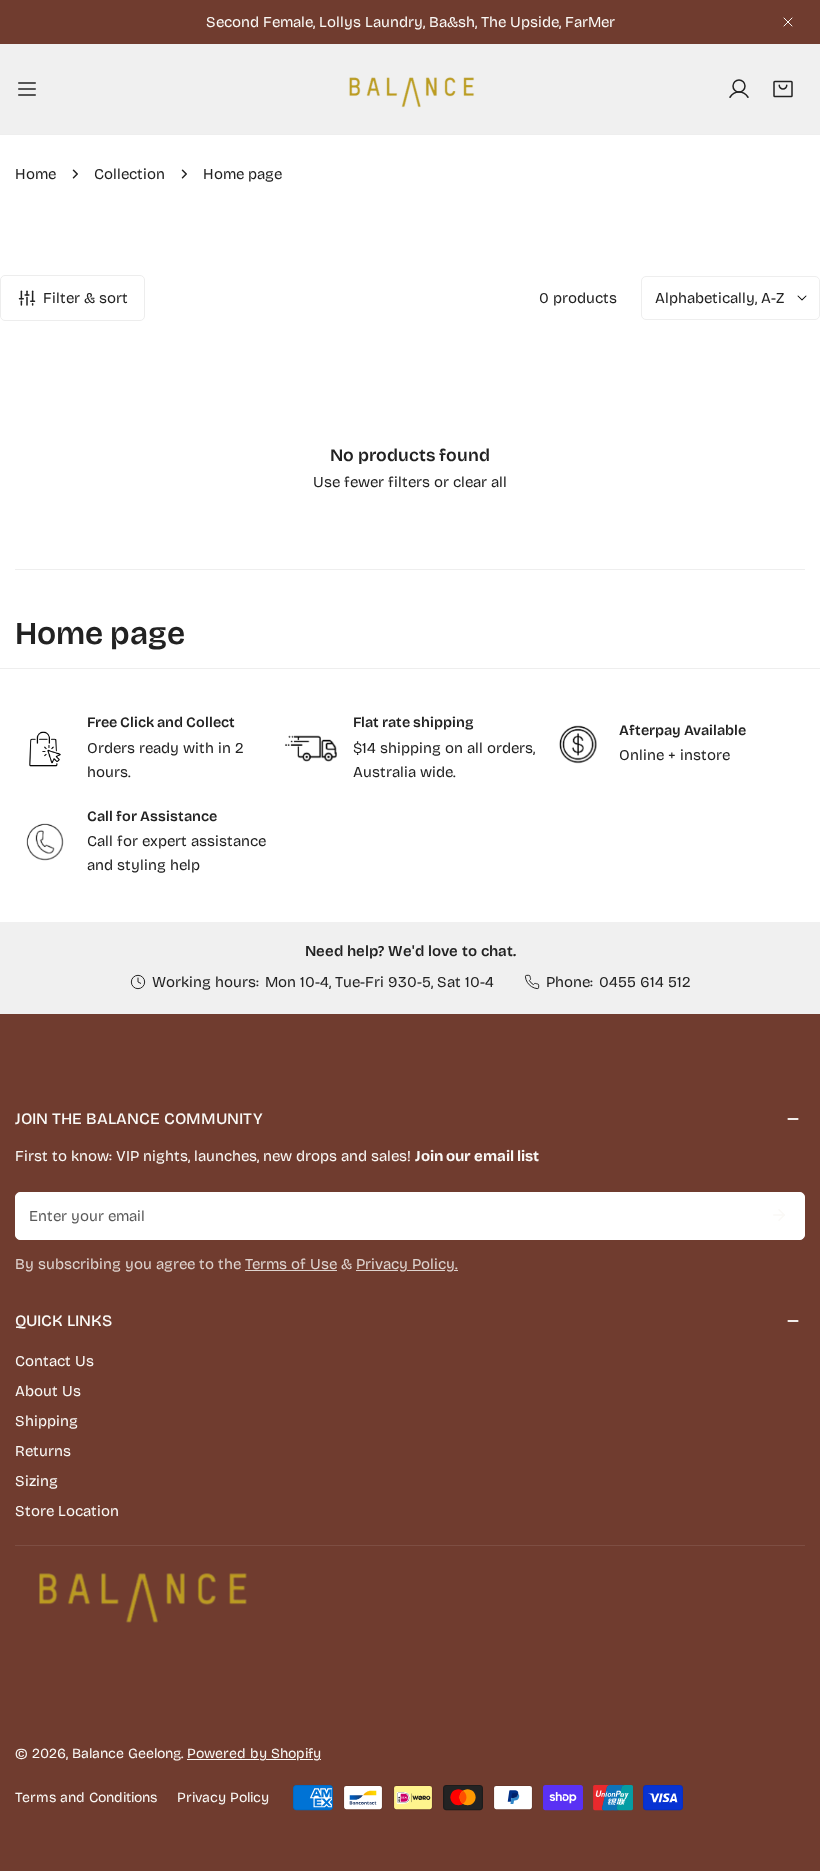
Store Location (67, 1511)
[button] (783, 89)
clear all (480, 482)
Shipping (46, 1421)
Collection (129, 174)
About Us (48, 1391)
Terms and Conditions (86, 1797)
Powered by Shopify (254, 1753)
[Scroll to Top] (784, 1765)
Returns (43, 1451)
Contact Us (54, 1361)
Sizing (36, 1481)
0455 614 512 (645, 982)
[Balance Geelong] (410, 89)
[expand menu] (27, 89)
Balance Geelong (126, 1753)
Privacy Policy (223, 1797)
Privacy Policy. (407, 1264)
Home (35, 174)
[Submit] (779, 1215)
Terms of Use (291, 1264)
